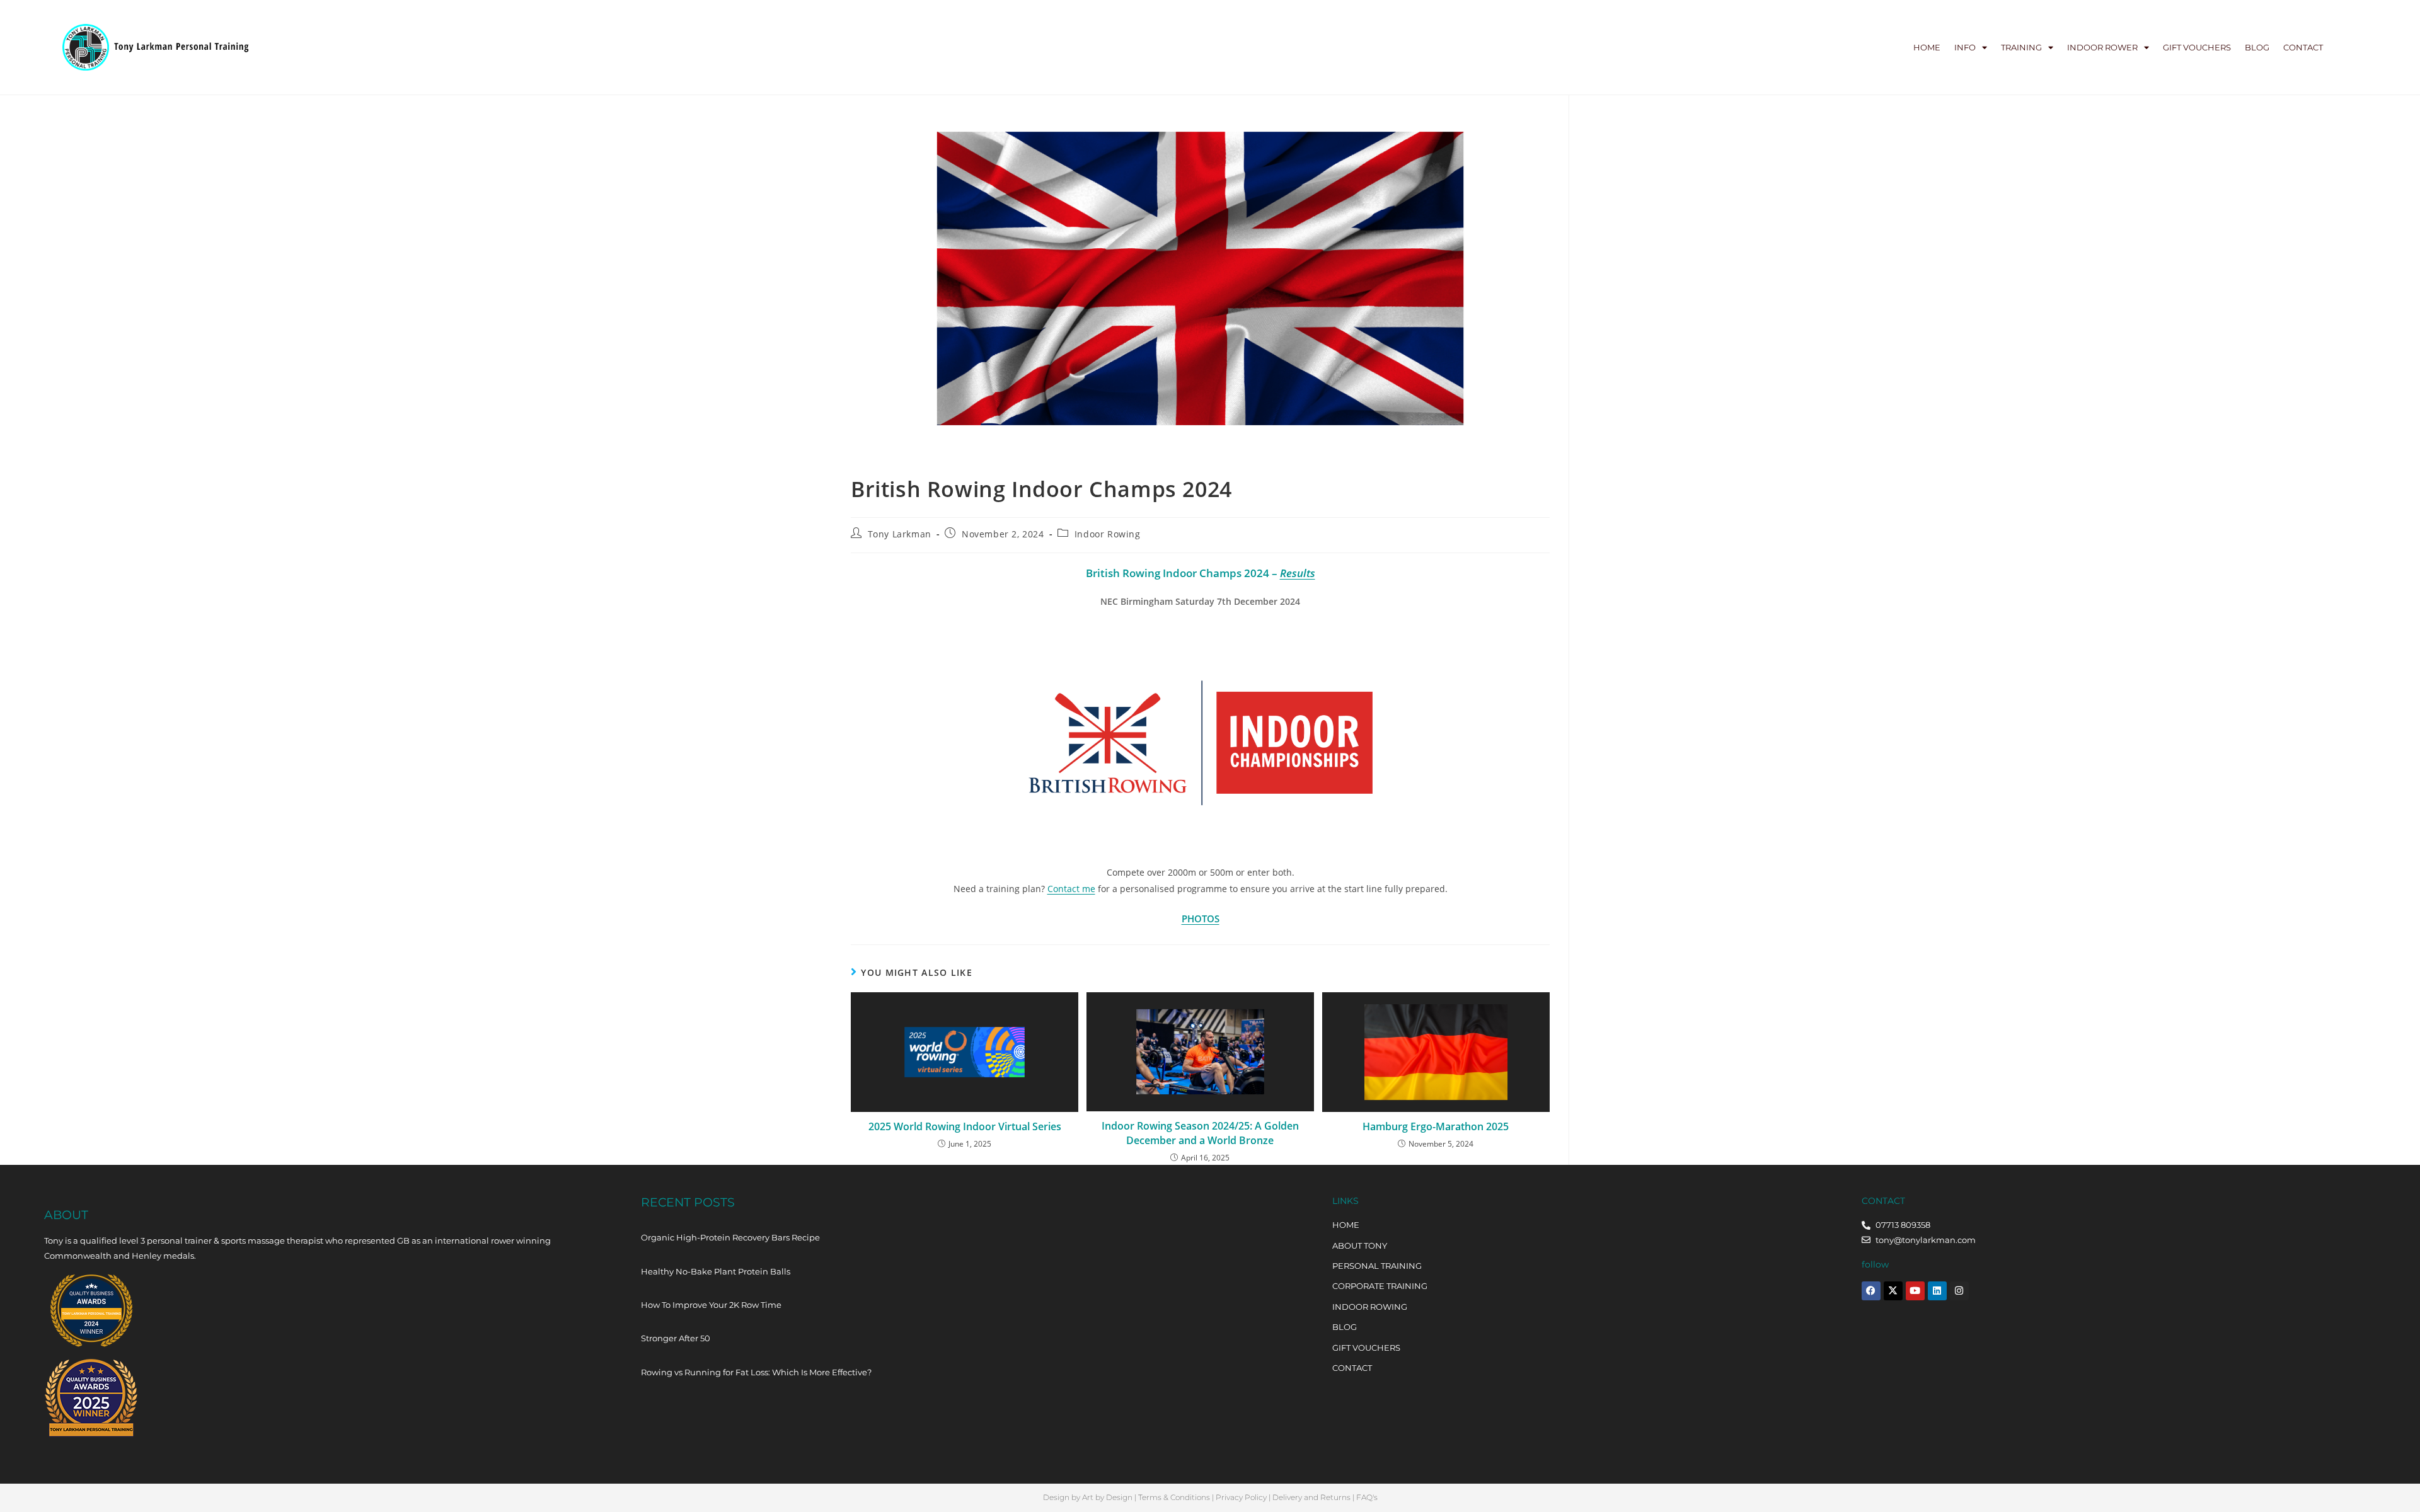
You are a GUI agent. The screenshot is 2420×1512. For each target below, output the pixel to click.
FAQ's (1367, 1497)
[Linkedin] (1937, 1291)
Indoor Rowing (1108, 534)
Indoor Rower (2102, 47)
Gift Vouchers (2197, 47)
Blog (2257, 47)
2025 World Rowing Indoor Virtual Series (965, 1126)
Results (1298, 573)
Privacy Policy (1241, 1497)
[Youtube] (1915, 1291)
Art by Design (1107, 1497)
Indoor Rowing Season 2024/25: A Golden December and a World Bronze (1200, 1133)
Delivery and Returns (1311, 1497)
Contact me (1071, 889)
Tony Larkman (900, 534)
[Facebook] (1871, 1291)
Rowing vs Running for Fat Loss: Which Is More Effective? (756, 1372)
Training (2021, 47)
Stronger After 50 (676, 1338)
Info (1965, 47)
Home (1927, 47)
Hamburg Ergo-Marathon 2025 (1436, 1126)
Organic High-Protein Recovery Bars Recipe (730, 1237)
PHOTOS (1201, 919)
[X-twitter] (1893, 1291)
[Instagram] (1959, 1291)
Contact (2303, 47)
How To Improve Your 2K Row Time (711, 1305)
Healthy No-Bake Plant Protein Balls (716, 1271)
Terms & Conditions (1174, 1497)
